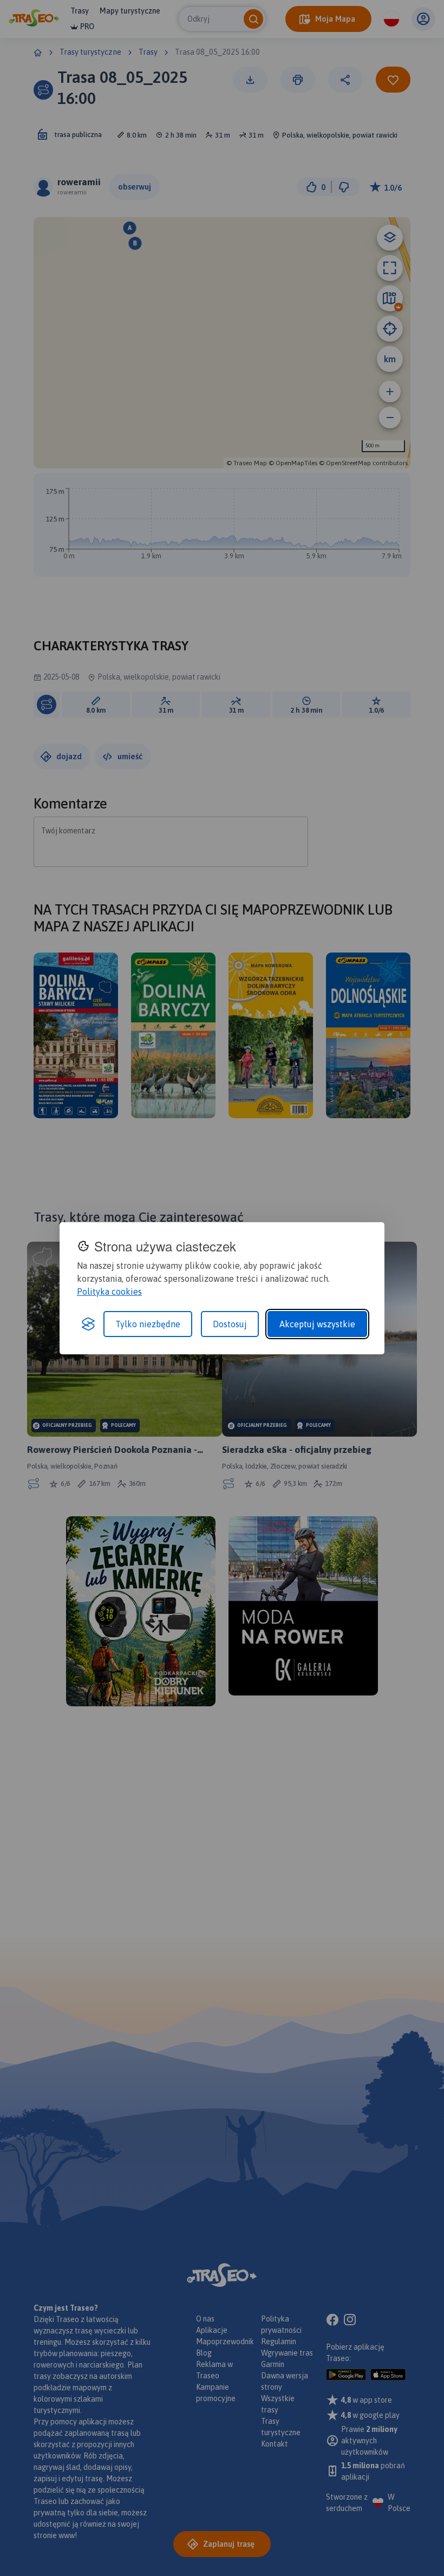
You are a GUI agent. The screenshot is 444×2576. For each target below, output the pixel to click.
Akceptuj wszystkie (317, 1324)
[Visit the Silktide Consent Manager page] (88, 1324)
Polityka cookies (109, 1292)
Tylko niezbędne (148, 1324)
